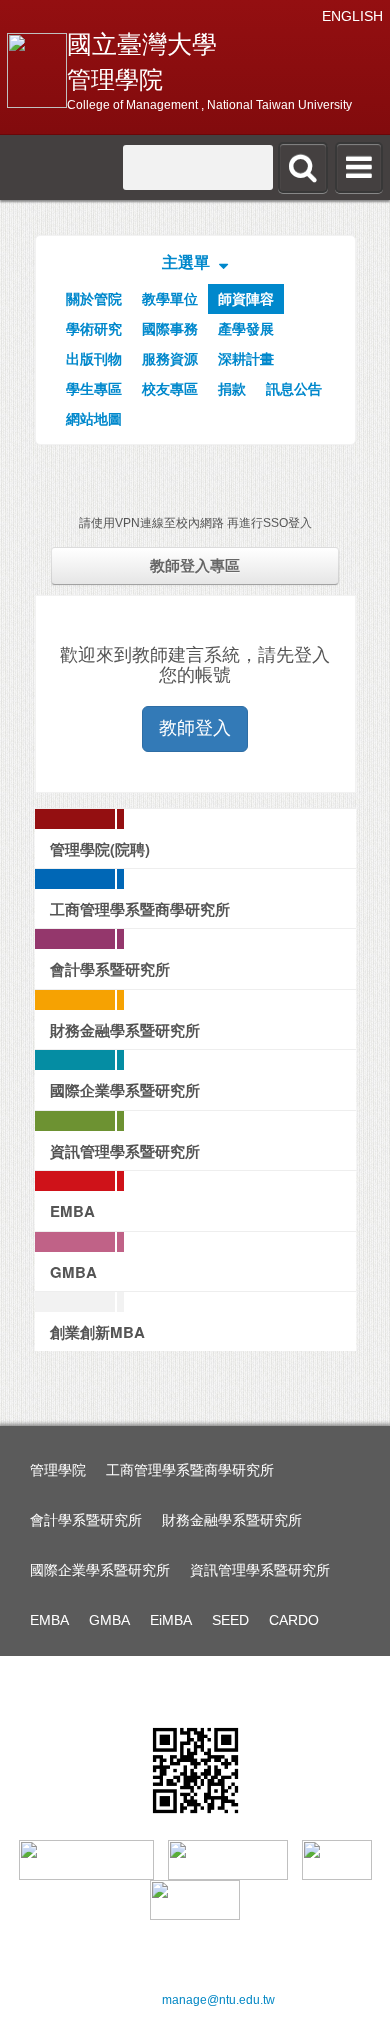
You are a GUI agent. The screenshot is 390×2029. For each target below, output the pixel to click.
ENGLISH (352, 16)
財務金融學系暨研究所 (232, 1520)
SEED (230, 1620)
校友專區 (170, 389)
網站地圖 (94, 419)
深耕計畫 (246, 359)
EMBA (49, 1620)
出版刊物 (94, 359)
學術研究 (94, 329)
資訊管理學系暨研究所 (260, 1570)
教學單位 (170, 299)
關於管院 (94, 299)
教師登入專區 (195, 565)
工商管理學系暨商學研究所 (190, 1470)
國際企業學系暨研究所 (100, 1570)
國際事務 (170, 329)
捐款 (232, 389)
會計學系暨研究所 (86, 1520)
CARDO (294, 1620)
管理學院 (58, 1470)
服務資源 (170, 359)
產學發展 (246, 329)
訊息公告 (294, 389)
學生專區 (94, 389)
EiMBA (171, 1620)
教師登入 (195, 728)
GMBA (109, 1620)
